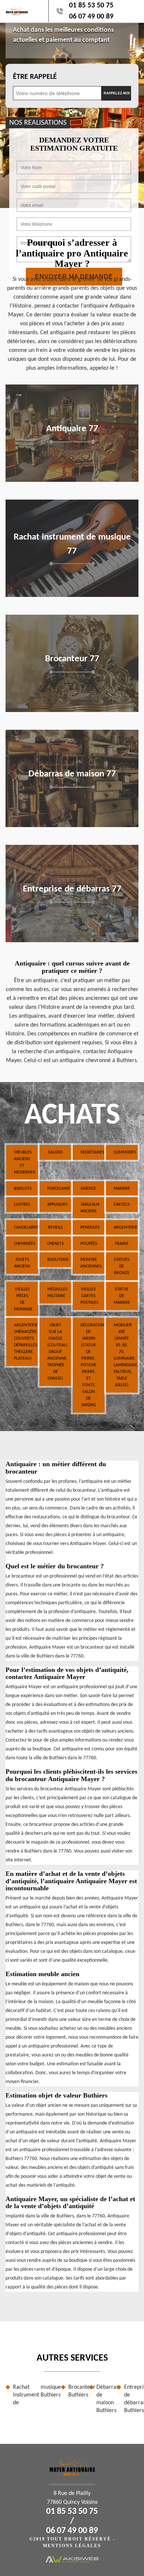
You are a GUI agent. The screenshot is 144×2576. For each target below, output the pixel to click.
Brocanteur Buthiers (76, 2391)
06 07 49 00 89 (91, 17)
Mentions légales (72, 2546)
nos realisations (38, 122)
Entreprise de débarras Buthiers (131, 2399)
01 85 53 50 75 (91, 6)
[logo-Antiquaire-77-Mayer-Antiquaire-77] (17, 11)
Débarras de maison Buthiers (104, 2399)
